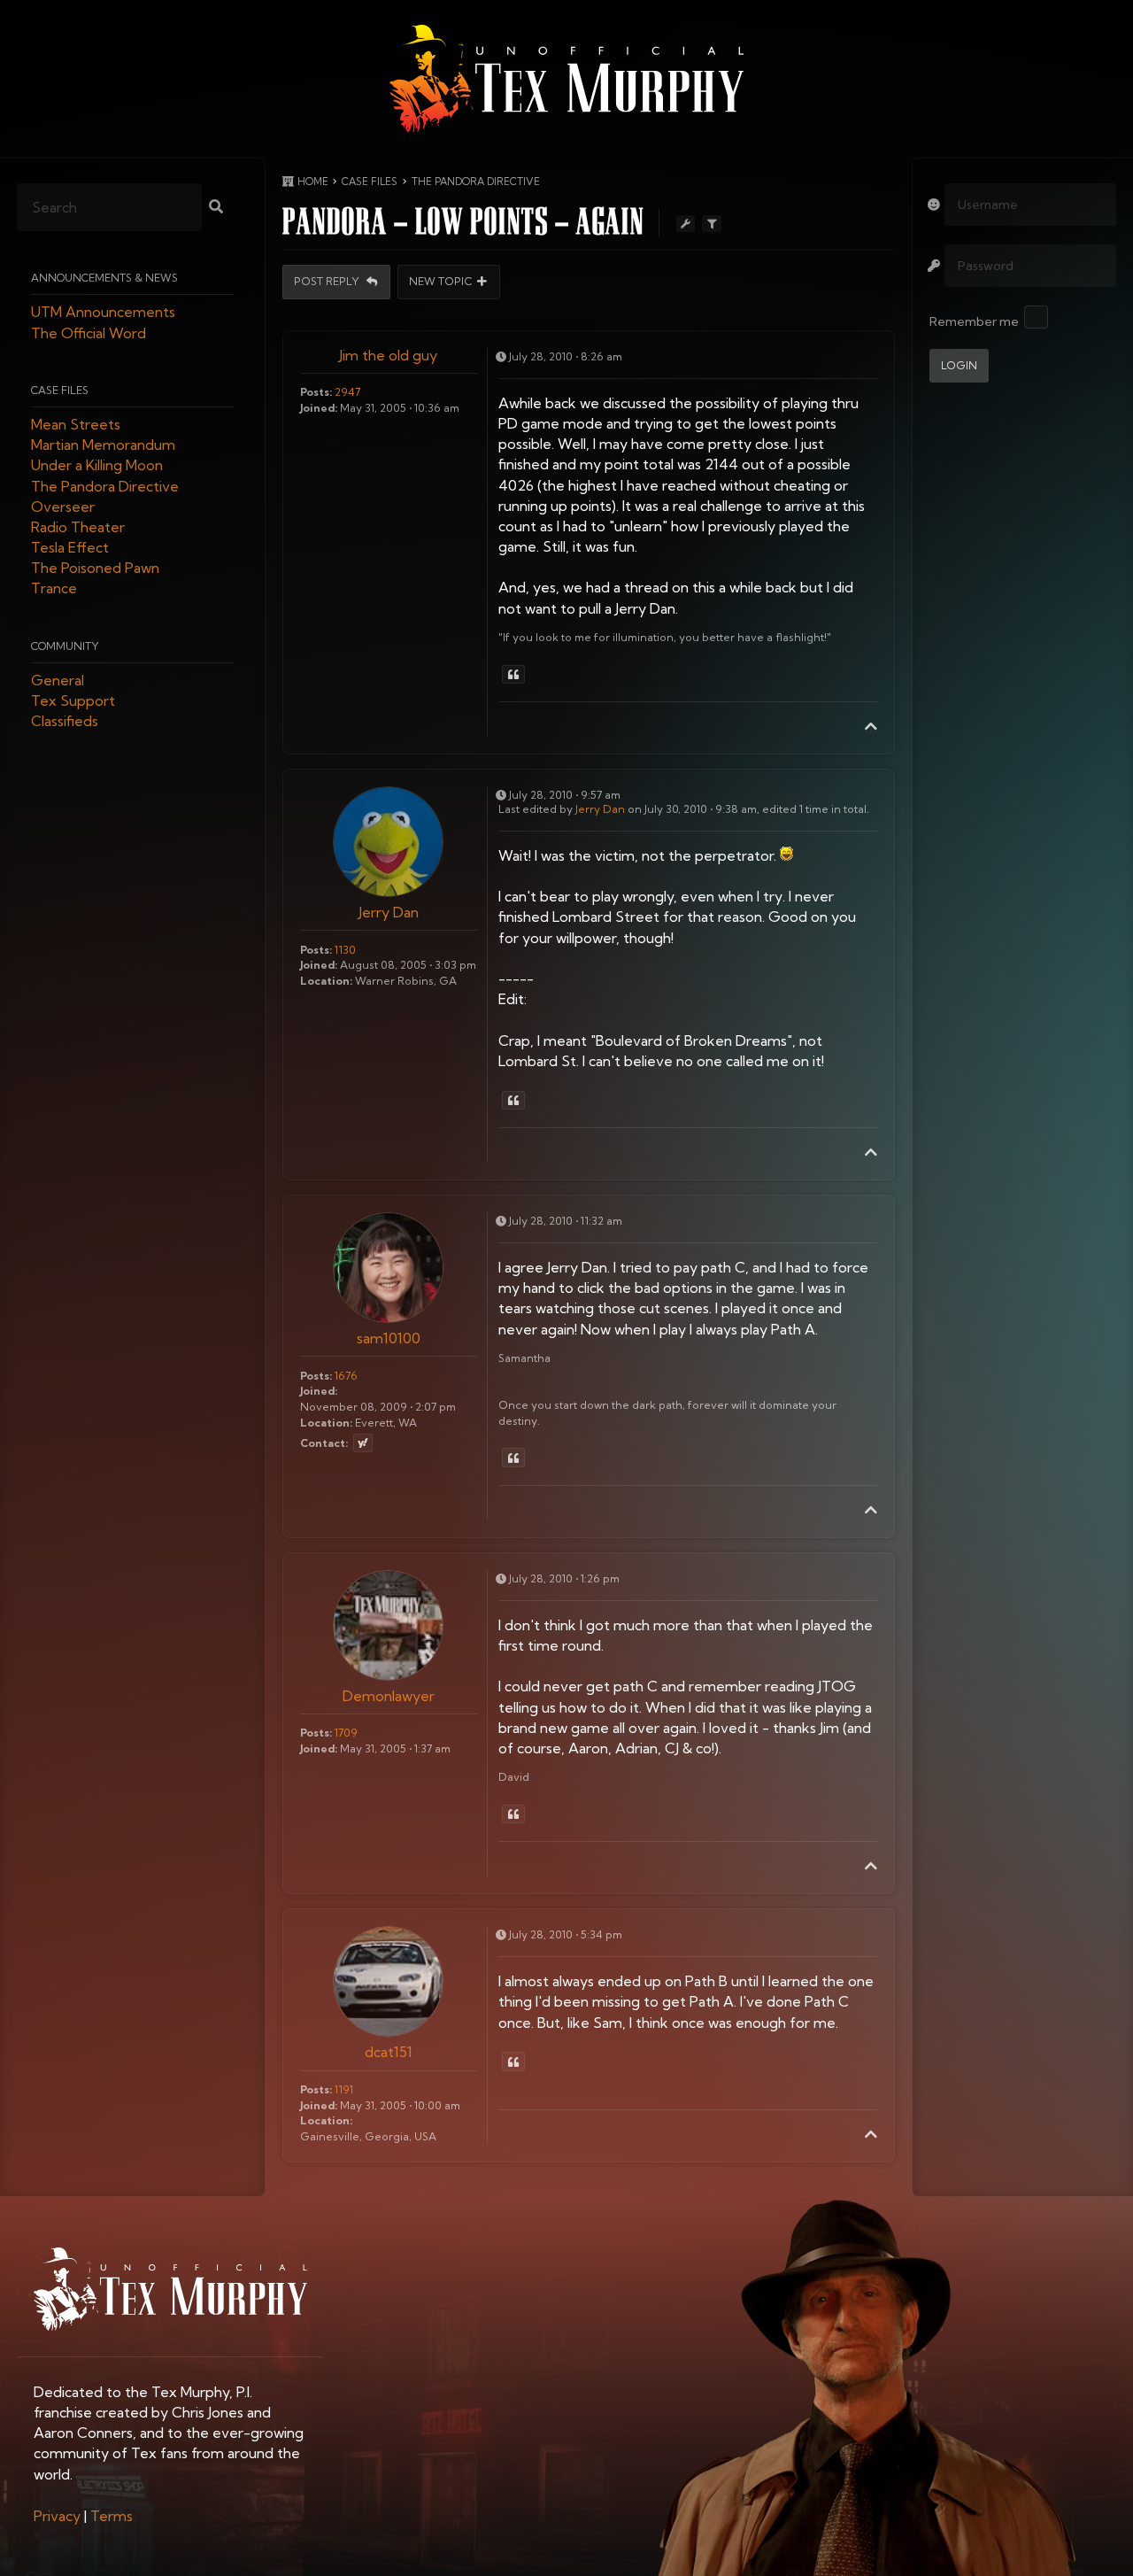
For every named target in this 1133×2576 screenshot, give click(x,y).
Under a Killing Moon (97, 466)
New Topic (441, 282)
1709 (346, 1733)
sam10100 (389, 1338)
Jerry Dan (389, 912)
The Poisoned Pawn (95, 569)
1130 (345, 950)
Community (65, 646)
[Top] (871, 726)
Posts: (316, 392)
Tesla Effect (70, 548)
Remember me (974, 321)
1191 (344, 2089)
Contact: (324, 1443)
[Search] (216, 208)
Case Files (60, 390)
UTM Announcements (103, 313)
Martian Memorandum (103, 445)
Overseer (63, 507)
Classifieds (65, 722)
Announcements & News (104, 278)
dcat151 (389, 2052)
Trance (54, 589)
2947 (347, 392)
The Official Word (89, 333)
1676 (346, 1376)
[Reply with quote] (513, 675)
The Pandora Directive (105, 486)
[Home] (566, 79)
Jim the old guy (388, 355)
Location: (326, 981)
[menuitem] (57, 2516)
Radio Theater (78, 527)
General (58, 680)
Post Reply (328, 282)
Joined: (319, 408)
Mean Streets (76, 424)
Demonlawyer (389, 1696)
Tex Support (73, 701)
